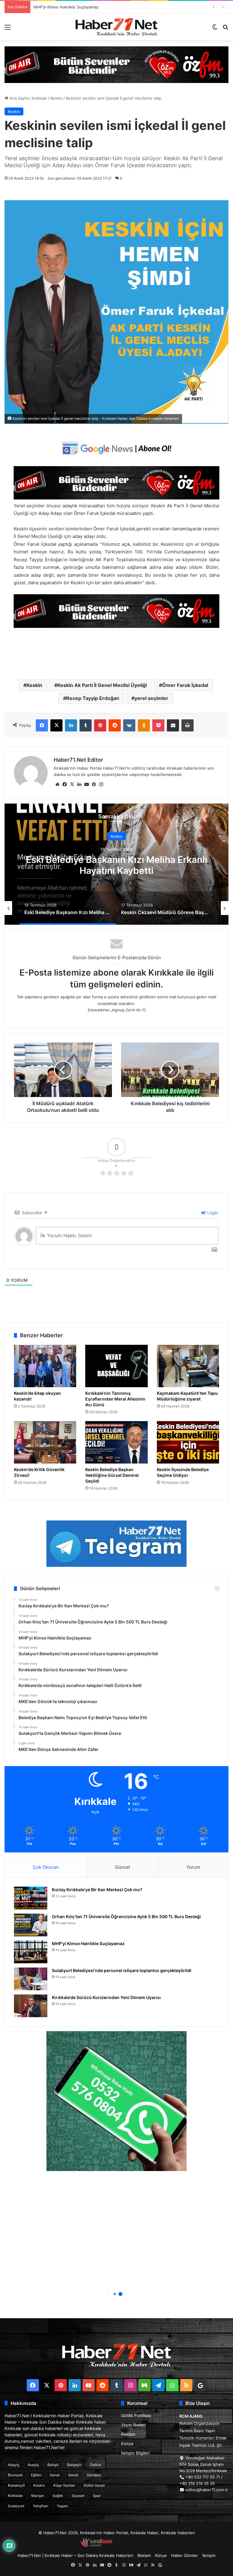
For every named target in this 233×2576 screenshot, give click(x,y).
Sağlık (58, 2496)
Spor (97, 2496)
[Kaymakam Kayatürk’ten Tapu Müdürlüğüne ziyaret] (188, 1366)
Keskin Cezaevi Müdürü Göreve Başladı (116, 865)
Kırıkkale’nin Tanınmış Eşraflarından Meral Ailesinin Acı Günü (115, 1399)
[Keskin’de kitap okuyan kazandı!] (45, 1366)
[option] (116, 864)
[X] (56, 725)
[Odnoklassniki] (144, 725)
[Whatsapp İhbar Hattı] (116, 2101)
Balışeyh (74, 2465)
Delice (96, 2465)
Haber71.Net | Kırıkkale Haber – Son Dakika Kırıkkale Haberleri (75, 2555)
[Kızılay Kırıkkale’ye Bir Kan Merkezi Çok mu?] (31, 1898)
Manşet (38, 2496)
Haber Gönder (185, 2555)
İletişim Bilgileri (135, 2453)
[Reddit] (115, 725)
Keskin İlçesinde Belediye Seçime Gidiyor (183, 1472)
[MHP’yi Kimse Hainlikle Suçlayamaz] (31, 1952)
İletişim (209, 2555)
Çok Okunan (46, 1867)
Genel (55, 2475)
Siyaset (78, 2496)
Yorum (193, 1867)
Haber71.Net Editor (78, 760)
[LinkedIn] (71, 725)
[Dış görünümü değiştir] (215, 29)
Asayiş (14, 2465)
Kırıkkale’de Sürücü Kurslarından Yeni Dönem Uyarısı (106, 1997)
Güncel (123, 1867)
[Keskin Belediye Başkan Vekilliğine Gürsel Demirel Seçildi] (116, 1442)
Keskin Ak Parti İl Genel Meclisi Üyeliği (102, 685)
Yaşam (62, 2506)
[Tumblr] (86, 725)
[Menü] (8, 29)
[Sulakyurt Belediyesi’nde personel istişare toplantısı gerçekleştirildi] (31, 1979)
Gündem (94, 2475)
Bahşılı (53, 2465)
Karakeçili (16, 2485)
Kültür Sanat (94, 2485)
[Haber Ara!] (225, 29)
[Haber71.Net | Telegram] (116, 1544)
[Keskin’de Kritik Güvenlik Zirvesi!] (45, 1442)
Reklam (128, 2434)
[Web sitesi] (57, 784)
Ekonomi (15, 2475)
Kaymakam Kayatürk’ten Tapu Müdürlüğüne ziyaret (187, 1396)
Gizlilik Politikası (136, 2415)
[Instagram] (101, 784)
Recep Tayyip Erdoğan (93, 698)
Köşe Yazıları (64, 2485)
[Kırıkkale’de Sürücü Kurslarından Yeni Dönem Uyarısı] (31, 2006)
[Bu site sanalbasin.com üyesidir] (96, 2546)
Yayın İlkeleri (133, 2425)
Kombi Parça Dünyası (133, 2546)
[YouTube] (86, 784)
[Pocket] (158, 725)
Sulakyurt (16, 2506)
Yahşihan (41, 2506)
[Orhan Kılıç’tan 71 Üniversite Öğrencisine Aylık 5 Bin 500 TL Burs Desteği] (31, 1925)
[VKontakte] (129, 725)
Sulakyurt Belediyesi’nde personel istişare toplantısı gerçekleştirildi (96, 7)
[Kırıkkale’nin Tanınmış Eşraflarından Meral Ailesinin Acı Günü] (116, 1366)
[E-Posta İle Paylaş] (173, 725)
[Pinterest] (100, 725)
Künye (127, 2444)
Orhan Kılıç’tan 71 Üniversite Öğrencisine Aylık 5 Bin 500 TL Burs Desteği (126, 1916)
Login (212, 1213)
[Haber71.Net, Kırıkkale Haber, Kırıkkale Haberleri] (116, 27)
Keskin (56, 98)
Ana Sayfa (18, 98)
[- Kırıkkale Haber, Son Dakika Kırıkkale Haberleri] (116, 64)
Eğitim (36, 2475)
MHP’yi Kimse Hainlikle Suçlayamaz (88, 1943)
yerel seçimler (151, 698)
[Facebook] (42, 725)
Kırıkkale (39, 98)
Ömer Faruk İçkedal (185, 685)
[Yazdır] (187, 725)
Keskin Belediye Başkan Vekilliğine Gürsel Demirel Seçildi (112, 1475)
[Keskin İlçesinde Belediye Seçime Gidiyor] (188, 1442)
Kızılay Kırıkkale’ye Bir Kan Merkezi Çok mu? (97, 1890)
